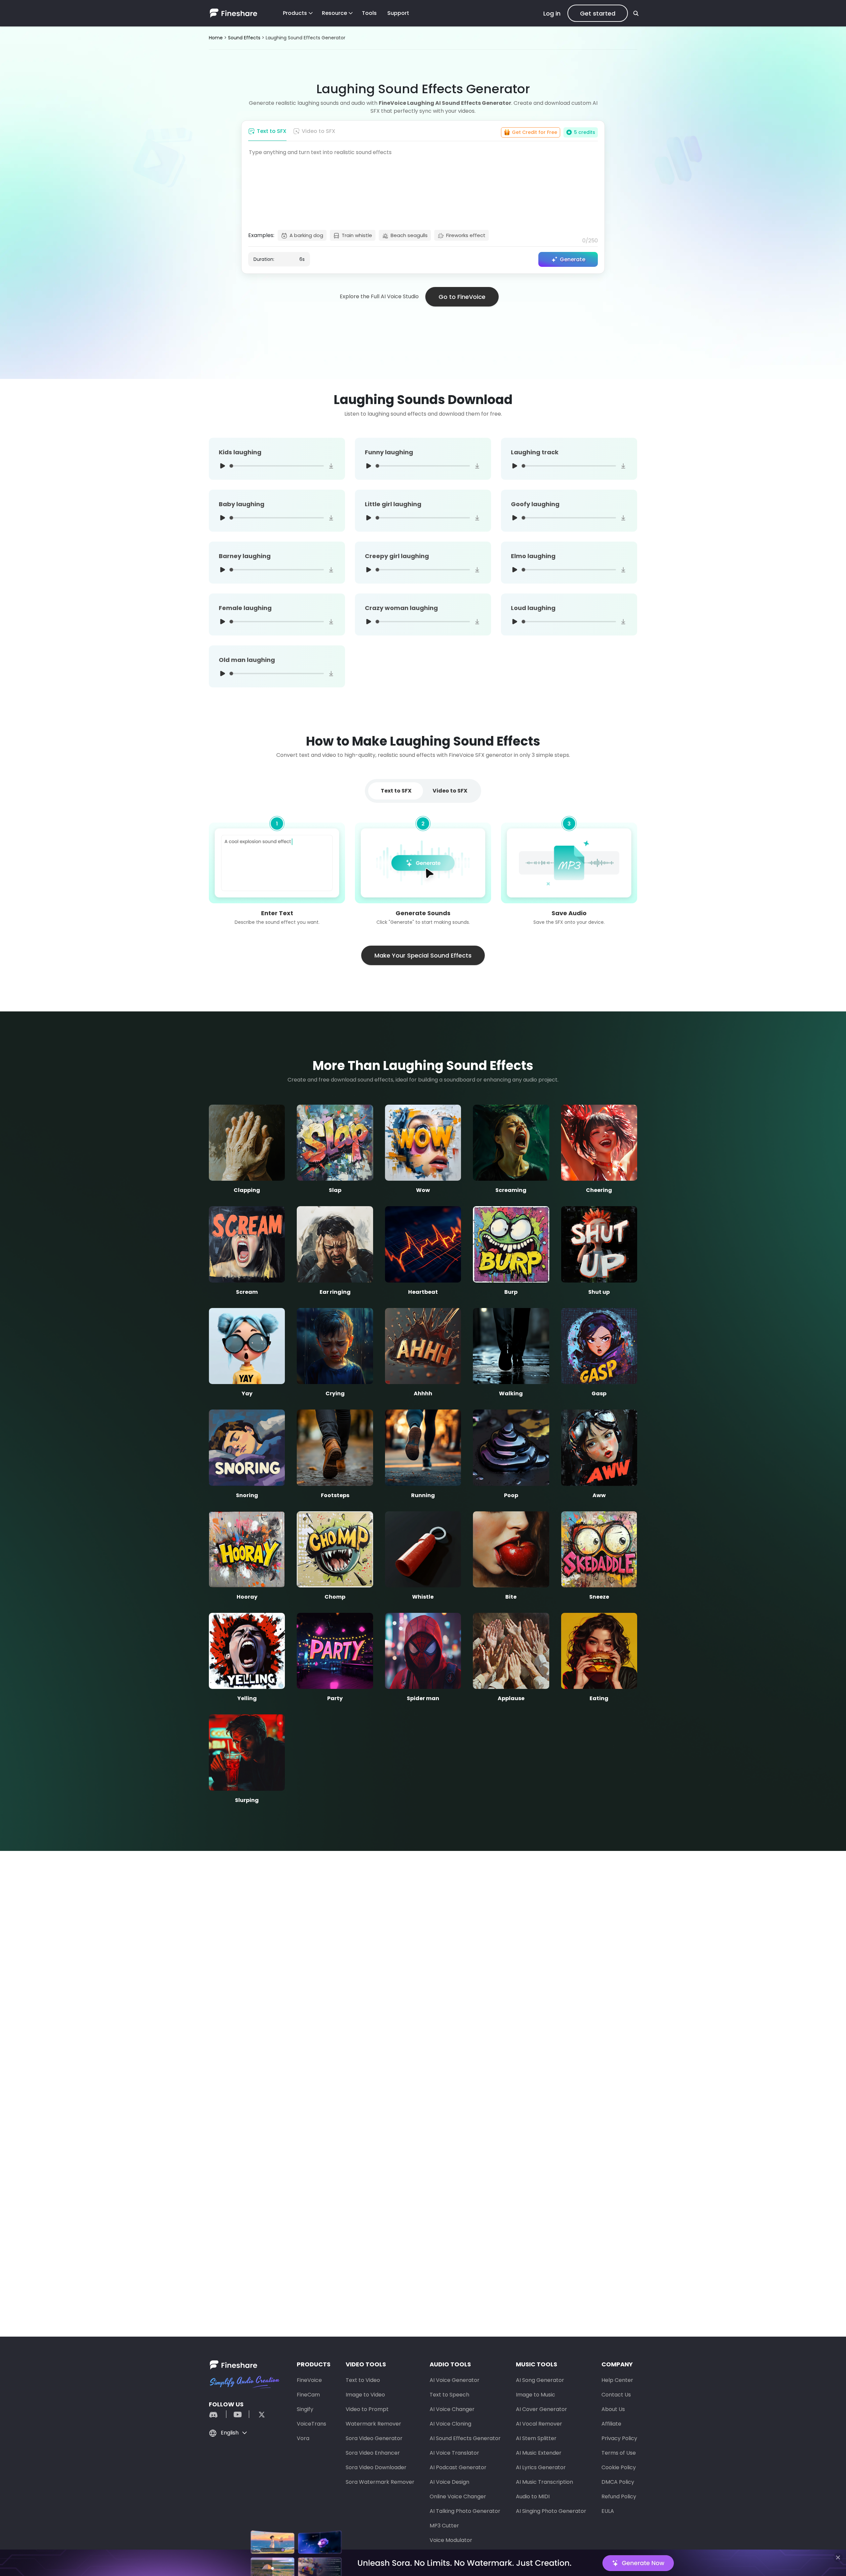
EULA (608, 2511)
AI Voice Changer (452, 2409)
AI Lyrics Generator (541, 2467)
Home (216, 38)
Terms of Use (619, 2453)
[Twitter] (258, 2414)
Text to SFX (272, 131)
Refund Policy (619, 2496)
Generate (573, 259)
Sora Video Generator (374, 2438)
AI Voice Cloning (450, 2424)
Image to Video (365, 2395)
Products (295, 13)
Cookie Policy (619, 2467)
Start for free (423, 2252)
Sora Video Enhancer (373, 2453)
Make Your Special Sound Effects (423, 955)
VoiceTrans (311, 2424)
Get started (598, 13)
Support (398, 13)
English (230, 2433)
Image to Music (536, 2395)
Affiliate (611, 2424)
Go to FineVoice (462, 297)
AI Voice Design (449, 2482)
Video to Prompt (367, 2409)
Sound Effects (244, 38)
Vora (303, 2438)
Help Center (617, 2380)
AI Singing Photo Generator (551, 2511)
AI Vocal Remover (539, 2424)
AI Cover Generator (541, 2409)
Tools (369, 13)
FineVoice (309, 2380)
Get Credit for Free (535, 132)
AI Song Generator (540, 2380)
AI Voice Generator (455, 2380)
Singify (305, 2409)
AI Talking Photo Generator (465, 2511)
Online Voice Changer (458, 2496)
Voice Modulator (451, 2540)
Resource (334, 13)
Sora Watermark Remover (380, 2482)
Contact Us (616, 2395)
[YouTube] (238, 2414)
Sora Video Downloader (376, 2467)
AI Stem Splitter (536, 2438)
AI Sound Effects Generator (465, 2438)
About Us (613, 2409)
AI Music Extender (539, 2453)
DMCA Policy (618, 2482)
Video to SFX (319, 131)
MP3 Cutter (444, 2526)
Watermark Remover (373, 2424)
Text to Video (363, 2380)
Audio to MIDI (533, 2496)
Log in (552, 13)
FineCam (308, 2395)
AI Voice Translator (454, 2453)
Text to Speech (449, 2395)
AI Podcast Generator (458, 2467)
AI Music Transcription (544, 2482)
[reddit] (217, 2414)
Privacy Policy (619, 2438)
